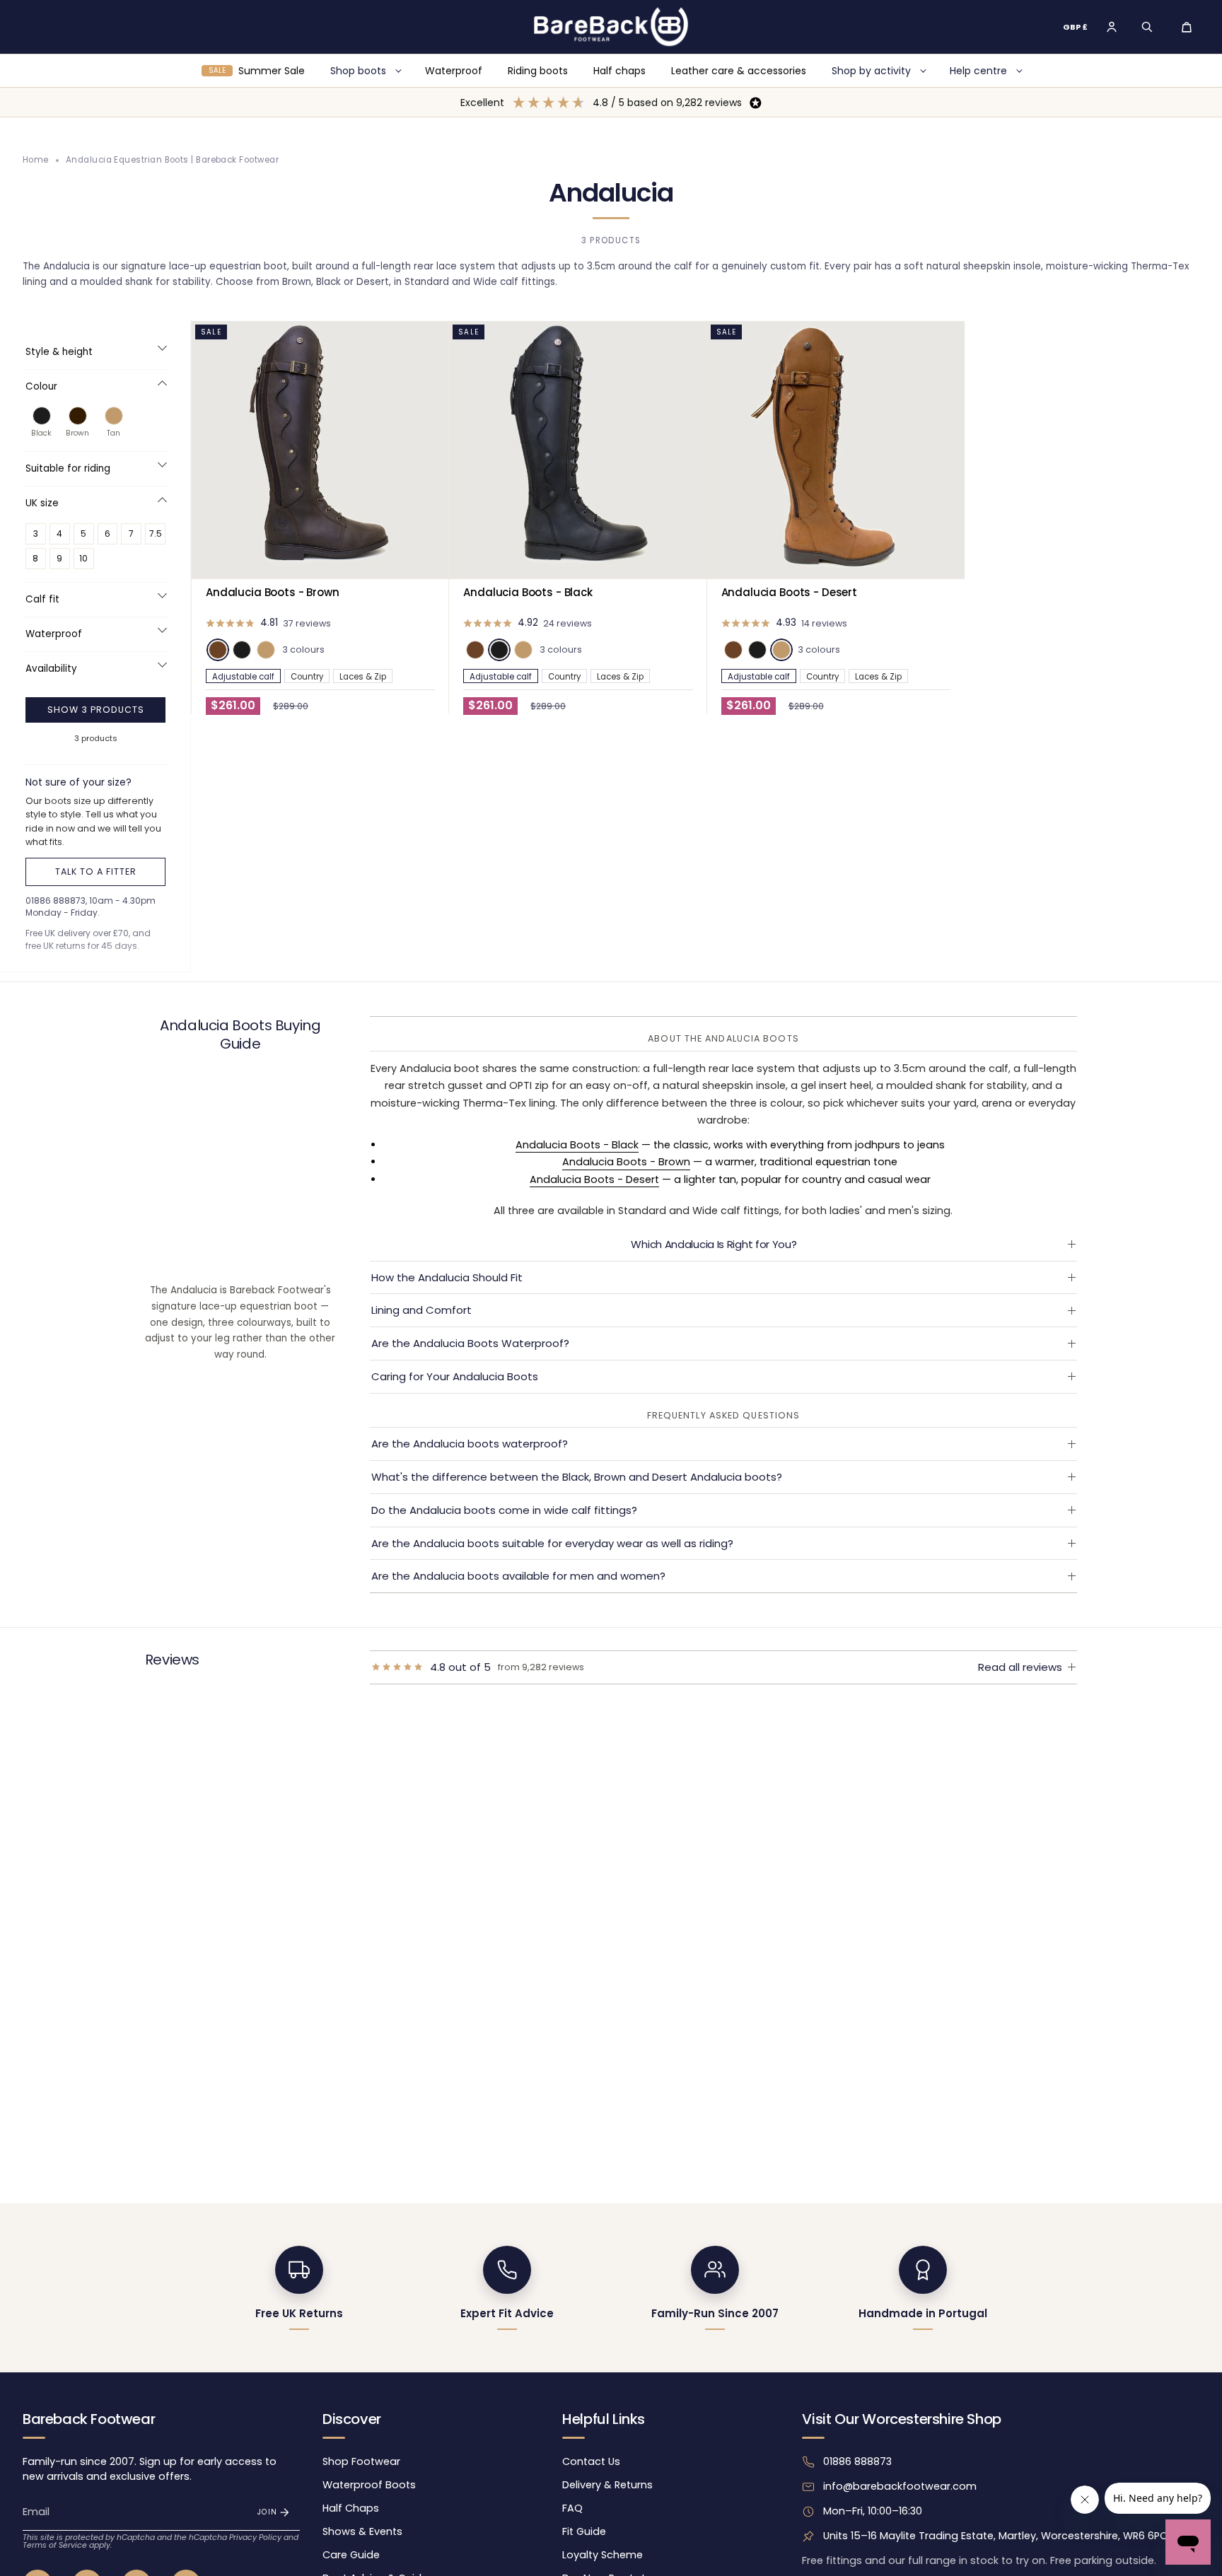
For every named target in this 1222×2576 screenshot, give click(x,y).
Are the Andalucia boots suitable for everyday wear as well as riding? (552, 1543)
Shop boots (358, 71)
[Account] (1112, 27)
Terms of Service (55, 2545)
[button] (1147, 27)
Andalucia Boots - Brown (626, 1162)
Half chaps (619, 71)
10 (83, 558)
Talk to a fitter (96, 872)
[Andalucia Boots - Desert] (836, 450)
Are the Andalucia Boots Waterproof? (470, 1343)
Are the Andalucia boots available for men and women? (518, 1576)
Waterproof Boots (369, 2485)
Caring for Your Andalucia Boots (455, 1376)
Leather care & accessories (739, 71)
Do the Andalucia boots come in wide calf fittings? (504, 1510)
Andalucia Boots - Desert (594, 1179)
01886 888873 (857, 2461)
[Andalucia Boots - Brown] (320, 450)
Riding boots (538, 71)
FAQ (572, 2508)
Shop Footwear (361, 2461)
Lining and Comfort (421, 1310)
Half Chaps (351, 2508)
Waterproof (454, 71)
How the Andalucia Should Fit (447, 1277)
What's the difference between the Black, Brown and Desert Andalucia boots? (577, 1477)
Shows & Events (362, 2531)
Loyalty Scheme (603, 2555)
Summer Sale (257, 71)
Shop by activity (871, 71)
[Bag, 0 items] (1187, 27)
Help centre (978, 71)
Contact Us (591, 2461)
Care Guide (351, 2555)
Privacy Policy (255, 2537)
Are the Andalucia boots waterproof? (470, 1444)
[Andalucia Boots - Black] (578, 450)
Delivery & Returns (607, 2485)
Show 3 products (96, 710)
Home (36, 160)
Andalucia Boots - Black (577, 1145)
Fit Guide (584, 2531)
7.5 (156, 534)
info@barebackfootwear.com (900, 2486)
